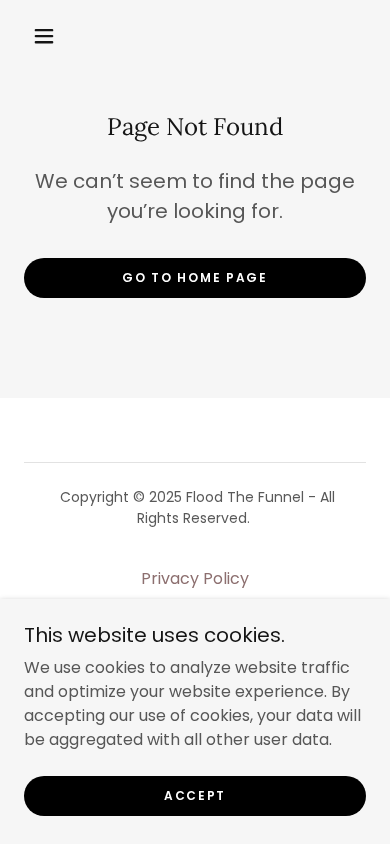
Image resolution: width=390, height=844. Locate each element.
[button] (44, 36)
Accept (195, 795)
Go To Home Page (195, 277)
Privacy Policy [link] (195, 578)
